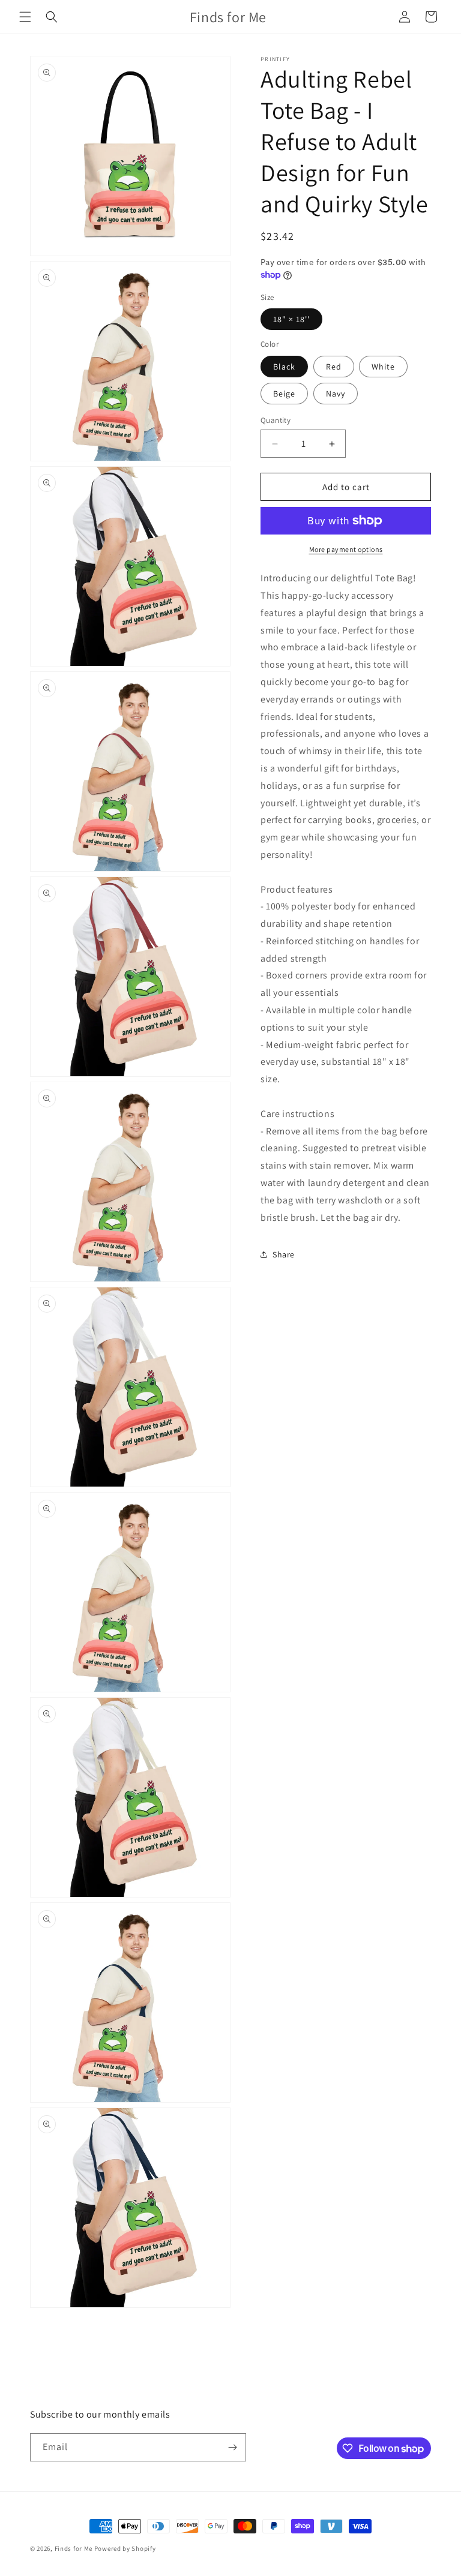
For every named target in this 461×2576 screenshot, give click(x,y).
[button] (25, 17)
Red (334, 367)
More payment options (346, 549)
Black (284, 367)
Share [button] (284, 1254)
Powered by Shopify (125, 2548)
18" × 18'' (291, 319)
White (383, 367)
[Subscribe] (232, 2447)
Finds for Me (74, 2548)
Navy (336, 394)
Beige (284, 394)
